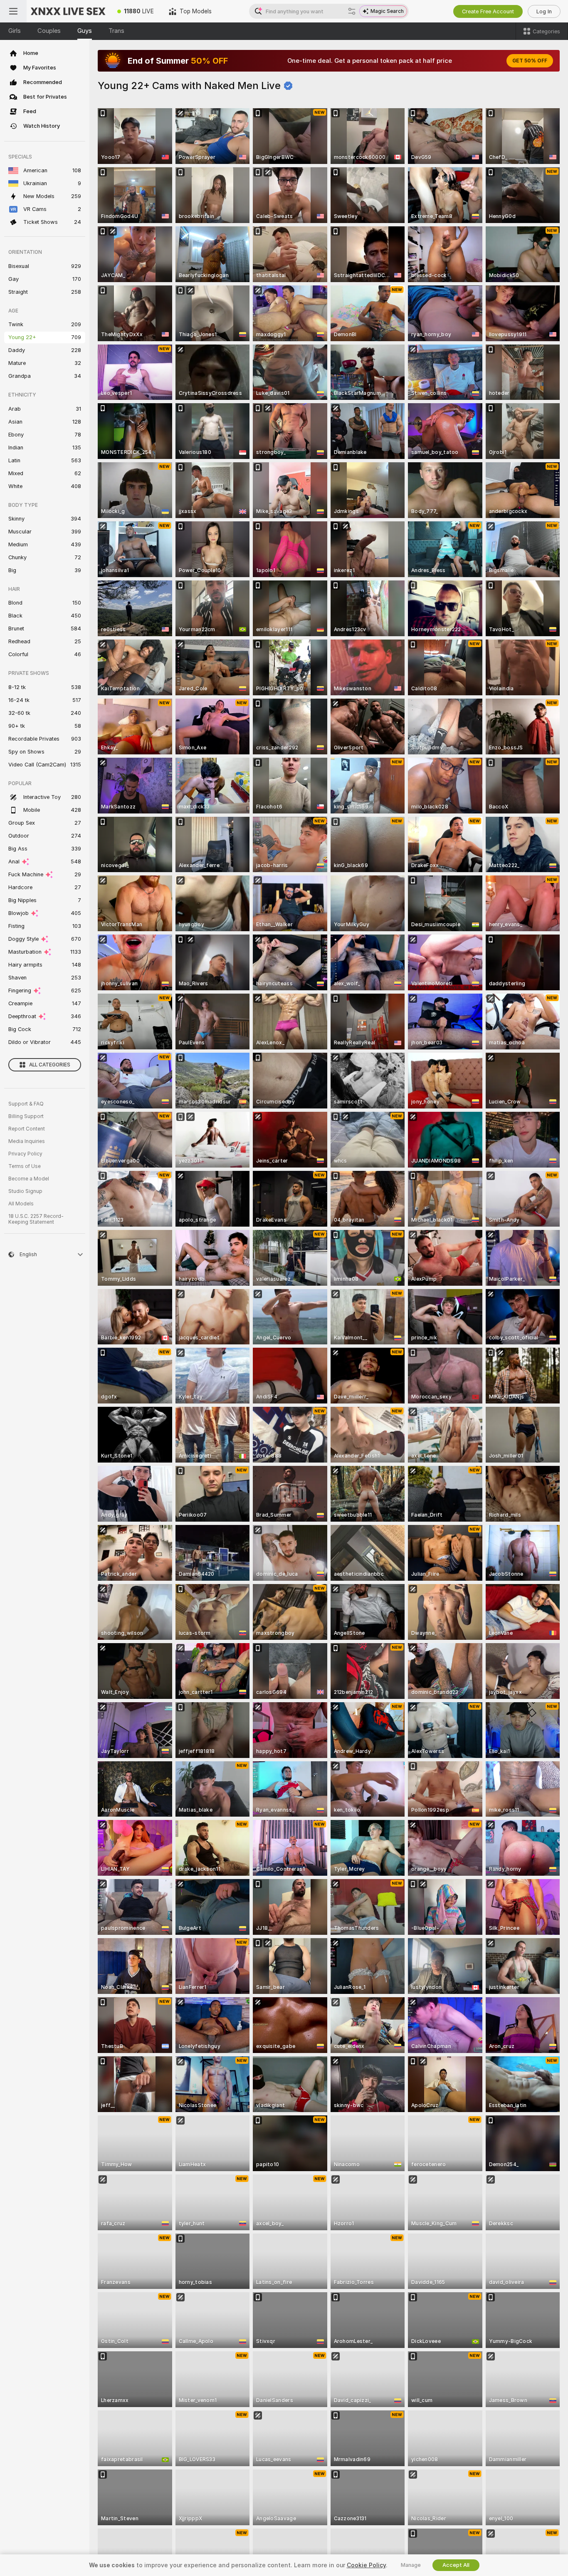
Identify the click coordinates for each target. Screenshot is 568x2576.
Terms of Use (25, 1166)
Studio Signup (25, 1191)
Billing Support (26, 1116)
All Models (21, 1204)
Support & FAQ (26, 1104)
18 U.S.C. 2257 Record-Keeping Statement (36, 1219)
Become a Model (29, 1179)
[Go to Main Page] (68, 11)
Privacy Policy (25, 1154)
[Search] (352, 11)
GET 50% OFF (530, 61)
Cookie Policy (366, 2565)
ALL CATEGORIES (50, 1065)
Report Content (27, 1129)
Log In (544, 11)
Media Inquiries (27, 1141)
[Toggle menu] (13, 11)
